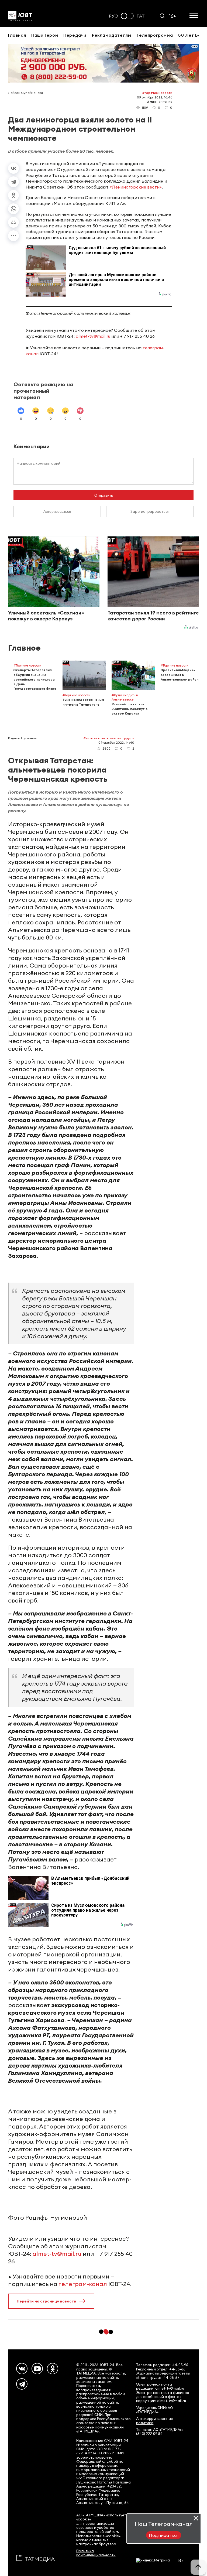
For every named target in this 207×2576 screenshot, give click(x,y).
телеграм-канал (83, 2284)
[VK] (22, 2369)
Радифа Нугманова (23, 738)
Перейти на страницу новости (46, 2301)
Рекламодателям (111, 35)
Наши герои (45, 35)
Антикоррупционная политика (154, 2421)
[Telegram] (13, 182)
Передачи (75, 35)
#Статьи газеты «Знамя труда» (109, 738)
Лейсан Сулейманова (26, 93)
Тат (141, 16)
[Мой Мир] (13, 222)
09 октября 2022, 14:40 (116, 742)
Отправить (104, 495)
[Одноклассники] (13, 195)
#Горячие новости (157, 93)
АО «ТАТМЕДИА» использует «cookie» (101, 2517)
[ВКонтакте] (13, 168)
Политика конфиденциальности (96, 2553)
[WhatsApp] (13, 209)
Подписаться (164, 2535)
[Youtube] (37, 2369)
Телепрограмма (155, 35)
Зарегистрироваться (150, 511)
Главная (17, 35)
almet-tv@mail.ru (93, 336)
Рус (113, 16)
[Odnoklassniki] (53, 2369)
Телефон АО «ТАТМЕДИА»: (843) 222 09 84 (159, 2432)
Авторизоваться (57, 511)
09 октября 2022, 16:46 (155, 97)
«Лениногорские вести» (136, 187)
